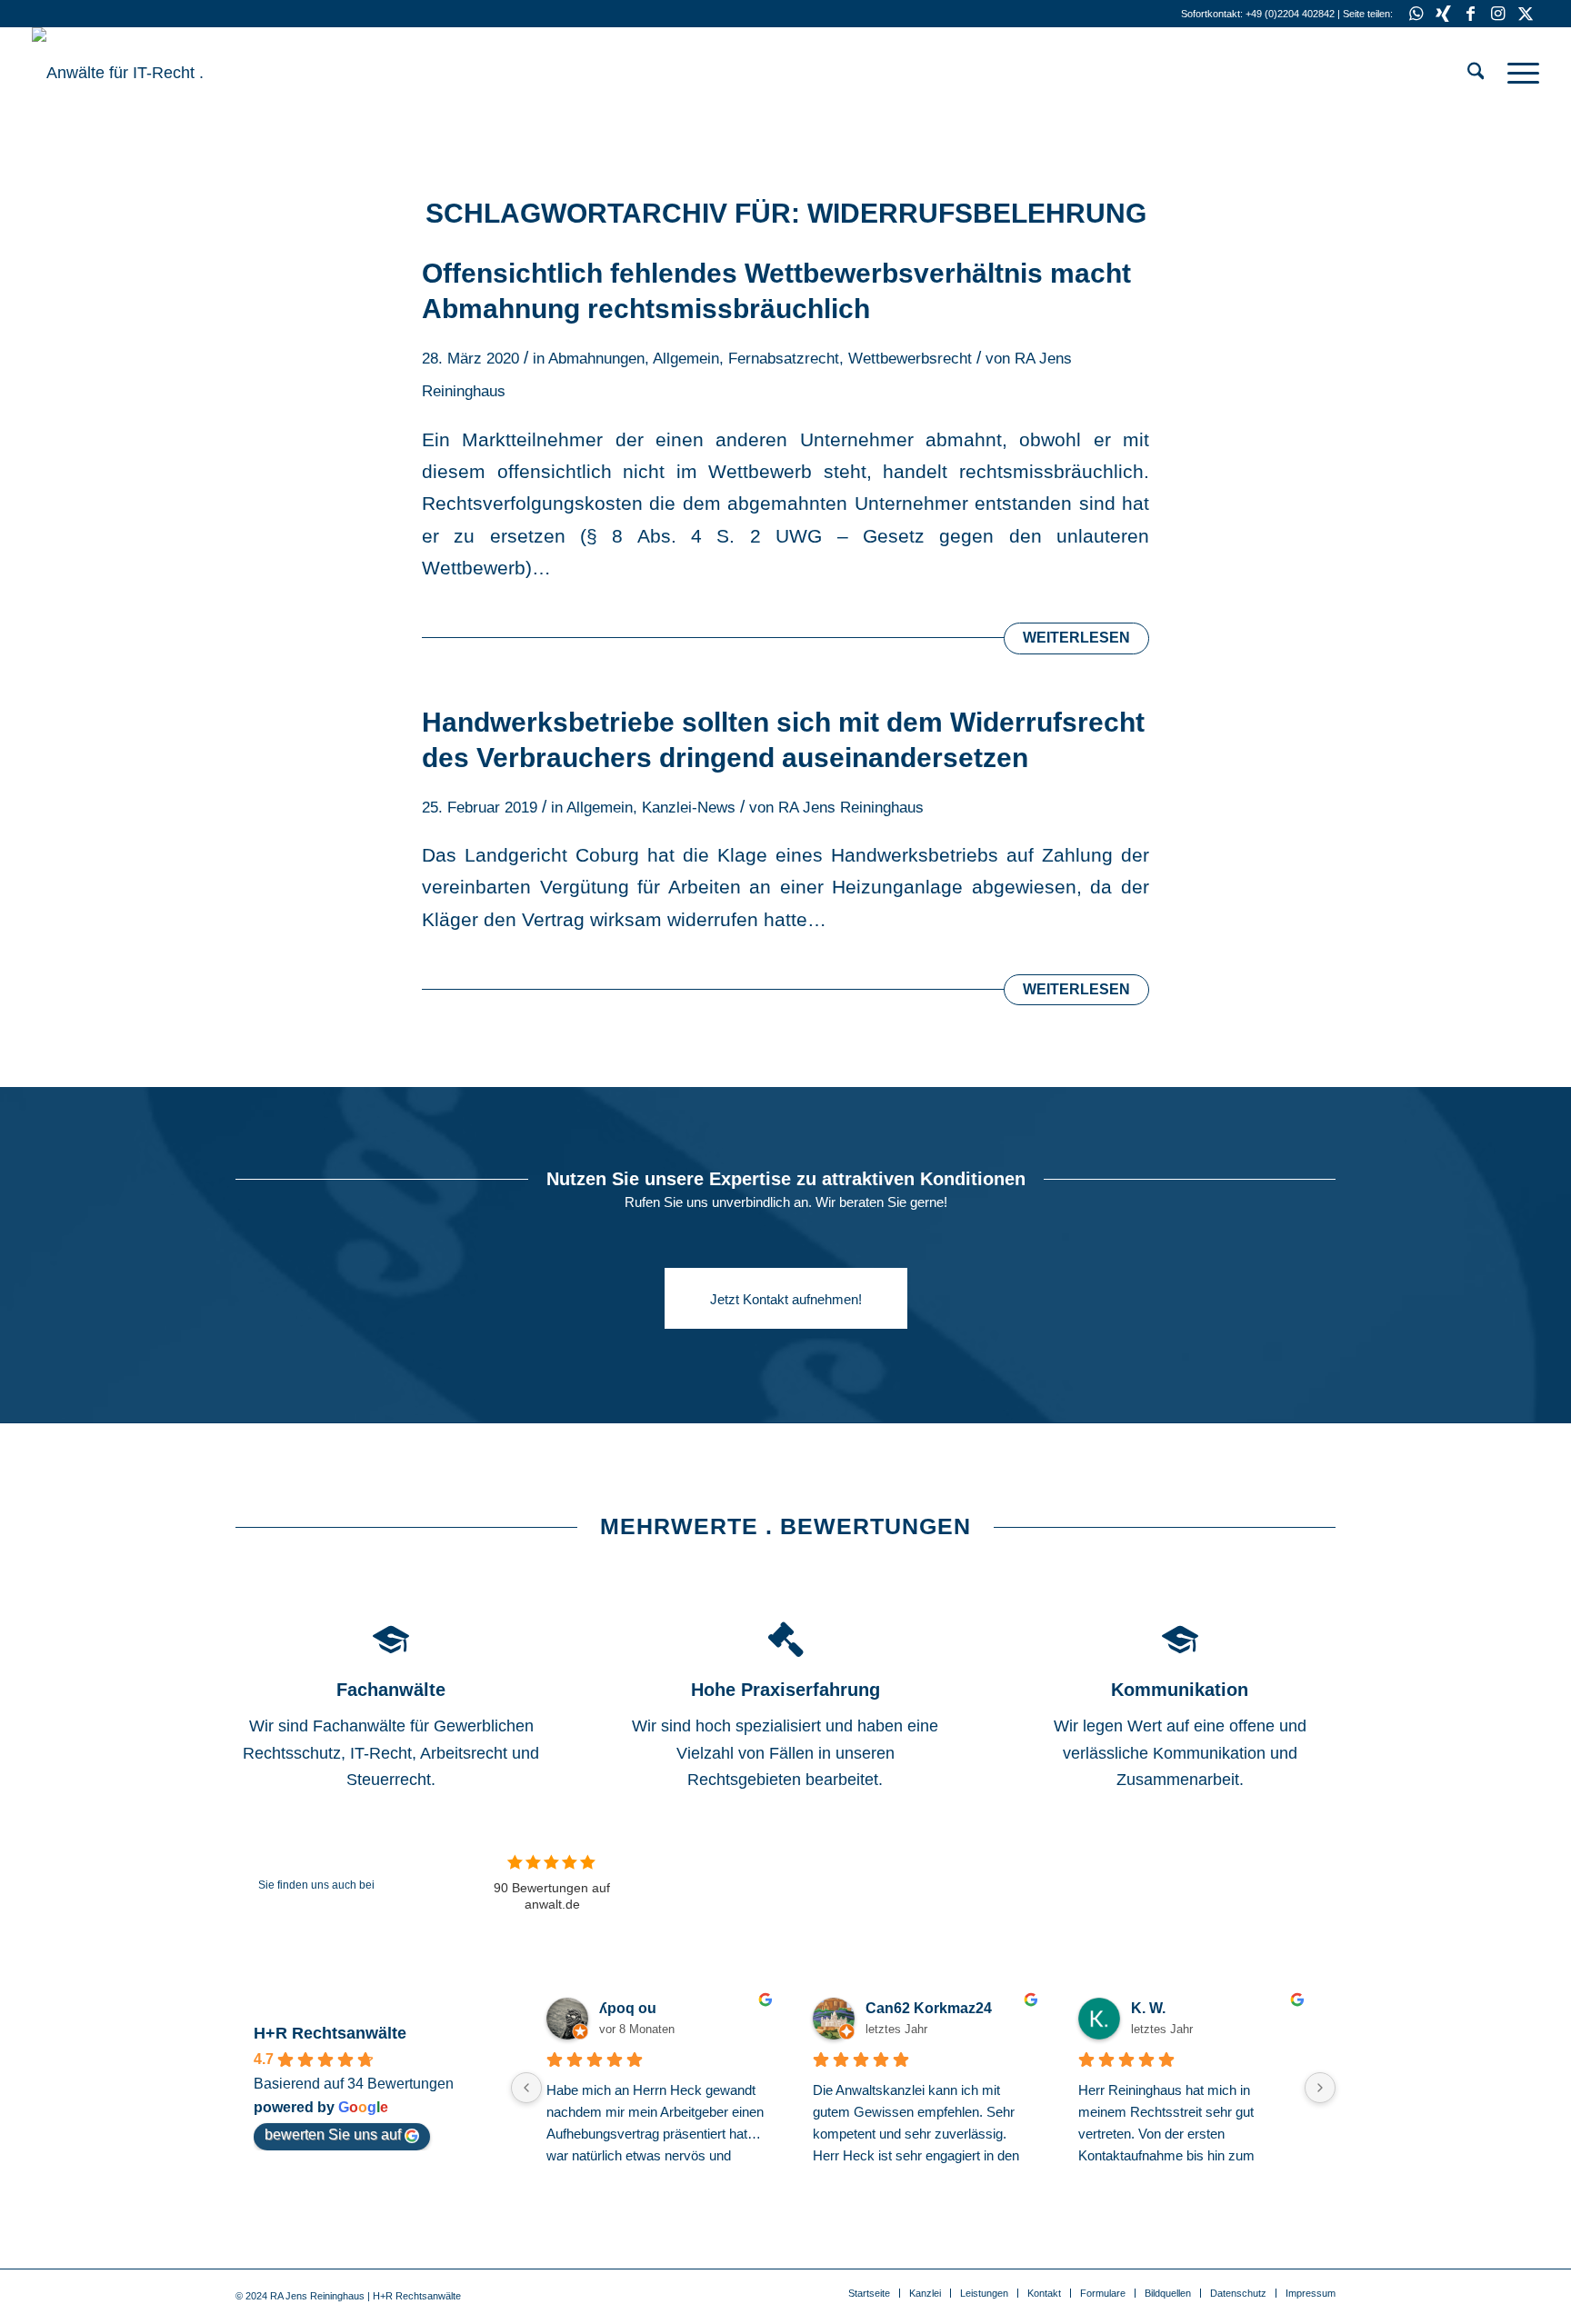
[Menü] (1517, 73)
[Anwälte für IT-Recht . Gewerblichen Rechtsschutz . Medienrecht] (168, 73)
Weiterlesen (1076, 638)
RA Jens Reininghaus (851, 808)
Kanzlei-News (689, 808)
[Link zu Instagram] (1498, 14)
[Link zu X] (1526, 14)
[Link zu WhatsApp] (1416, 14)
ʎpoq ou (628, 2008)
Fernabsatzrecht (784, 359)
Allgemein (686, 359)
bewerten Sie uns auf (333, 2134)
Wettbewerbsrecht (910, 359)
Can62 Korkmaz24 (929, 2008)
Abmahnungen (596, 359)
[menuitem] (1476, 73)
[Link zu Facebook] (1471, 14)
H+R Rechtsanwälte (330, 2033)
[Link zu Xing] (1443, 14)
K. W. (1148, 2008)
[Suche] (1476, 73)
